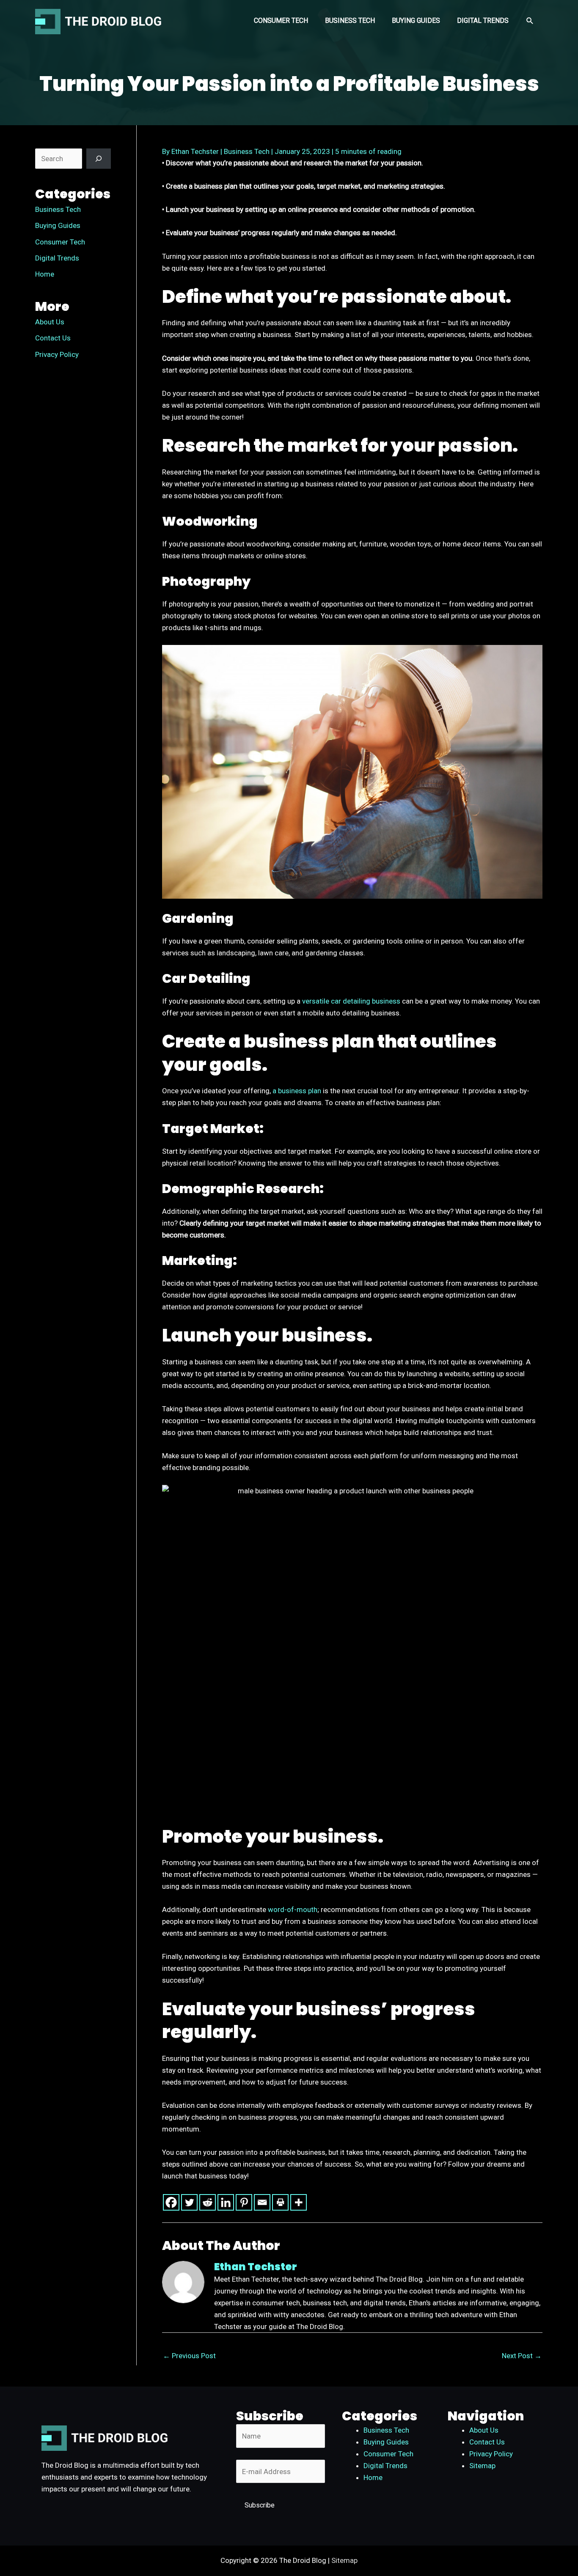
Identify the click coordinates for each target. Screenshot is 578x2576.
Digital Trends (57, 258)
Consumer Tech (60, 242)
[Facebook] (171, 2202)
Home (45, 274)
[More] (299, 2202)
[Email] (262, 2202)
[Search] (99, 159)
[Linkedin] (226, 2202)
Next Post (522, 2356)
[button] (530, 21)
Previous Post (189, 2356)
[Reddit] (208, 2202)
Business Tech (58, 209)
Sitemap (482, 2466)
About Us (50, 322)
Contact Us (53, 338)
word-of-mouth (293, 1909)
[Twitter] (189, 2202)
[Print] (280, 2202)
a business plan (297, 1091)
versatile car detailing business (351, 1001)
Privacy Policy (57, 354)
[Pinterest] (244, 2202)
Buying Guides (58, 225)
